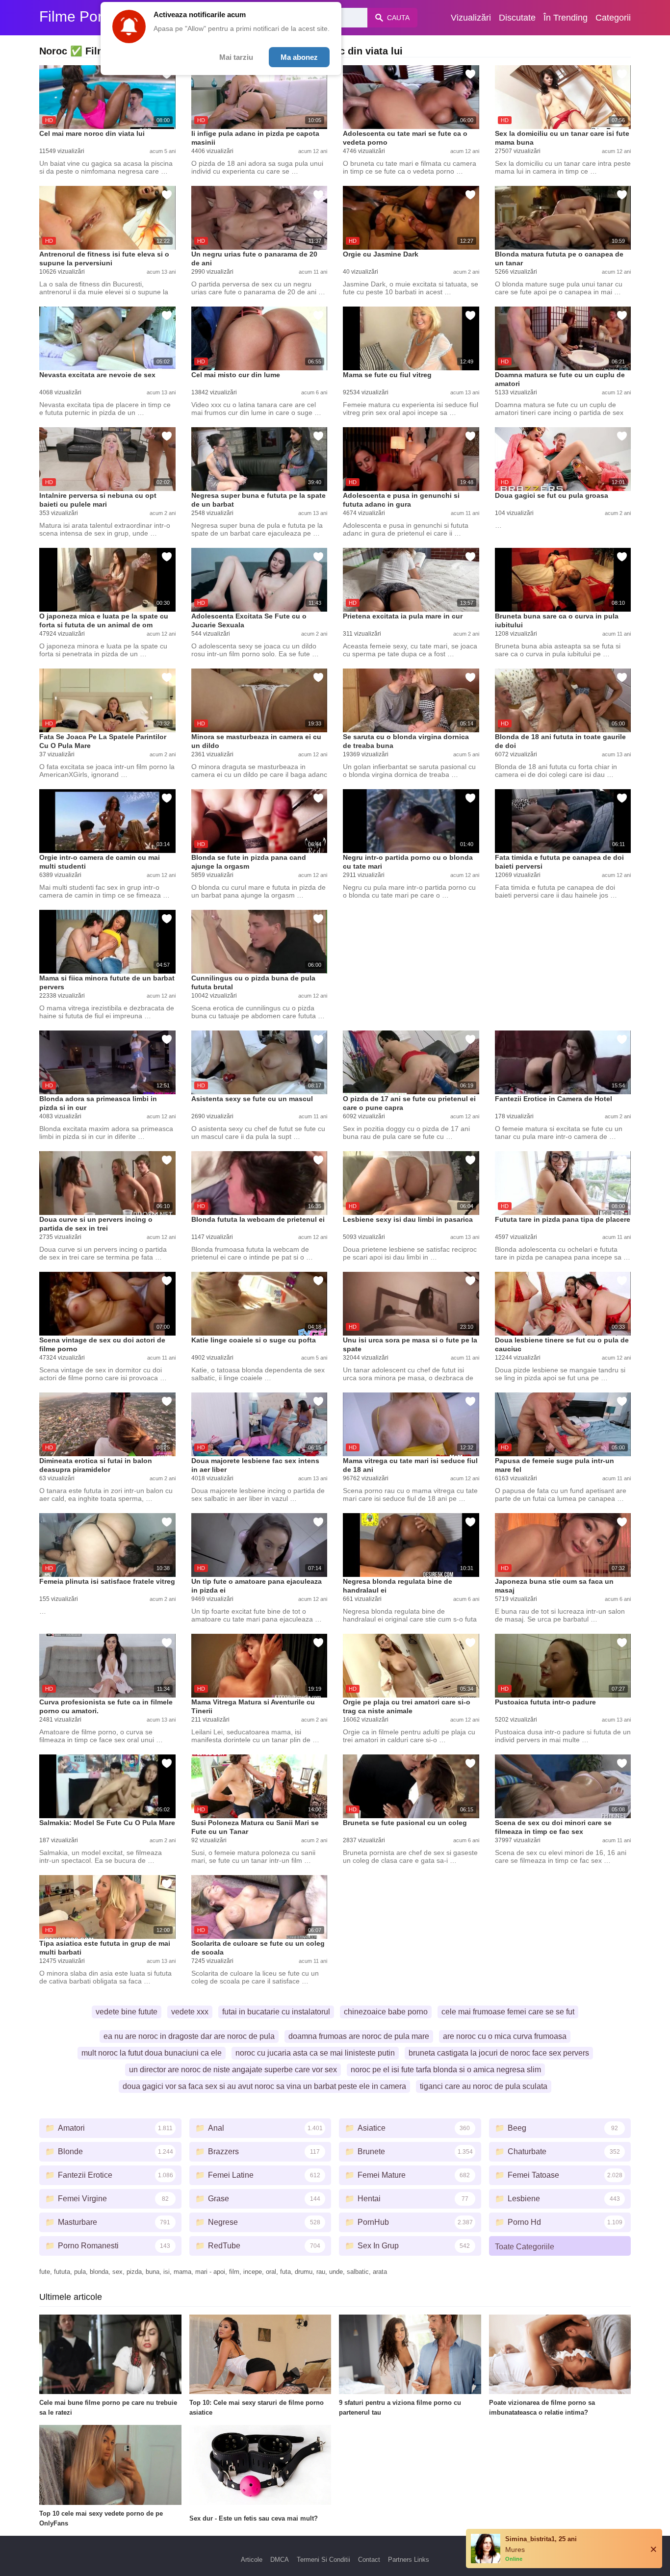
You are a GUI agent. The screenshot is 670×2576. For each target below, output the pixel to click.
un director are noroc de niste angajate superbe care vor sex (233, 2070)
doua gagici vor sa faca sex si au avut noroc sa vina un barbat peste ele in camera (264, 2086)
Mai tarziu (236, 57)
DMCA (280, 2560)
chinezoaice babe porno (386, 2012)
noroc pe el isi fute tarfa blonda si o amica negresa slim (446, 2070)
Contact (369, 2560)
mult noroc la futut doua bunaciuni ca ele (152, 2053)
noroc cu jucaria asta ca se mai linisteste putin (315, 2053)
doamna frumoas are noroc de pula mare (359, 2036)
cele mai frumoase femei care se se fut (508, 2012)
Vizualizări (471, 18)
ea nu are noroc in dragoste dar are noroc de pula (189, 2036)
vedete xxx (190, 2012)
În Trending (566, 18)
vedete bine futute (127, 2012)
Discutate (517, 18)
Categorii (613, 18)
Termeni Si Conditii (323, 2560)
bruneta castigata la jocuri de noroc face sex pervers (499, 2053)
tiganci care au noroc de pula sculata (484, 2086)
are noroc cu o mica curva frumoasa (505, 2036)
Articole (252, 2560)
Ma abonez (299, 57)
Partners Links (409, 2560)
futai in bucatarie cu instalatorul (276, 2012)
